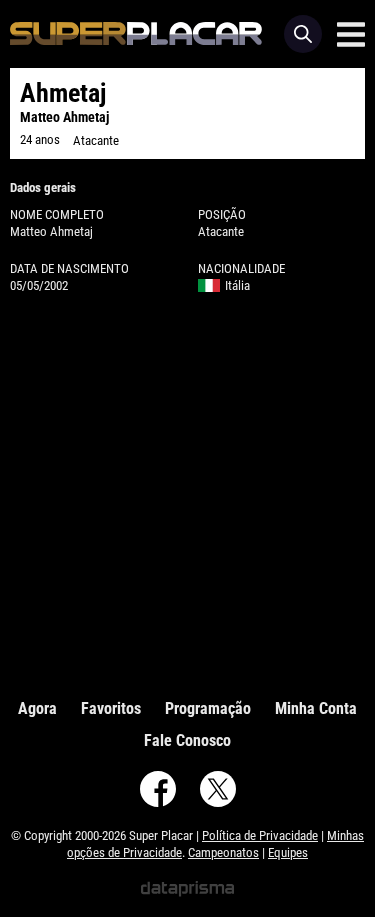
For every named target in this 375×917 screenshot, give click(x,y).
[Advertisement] (187, 491)
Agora (37, 708)
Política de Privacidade (260, 835)
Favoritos (111, 708)
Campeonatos (223, 852)
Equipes (288, 852)
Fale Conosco (187, 740)
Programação (208, 708)
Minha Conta (316, 708)
